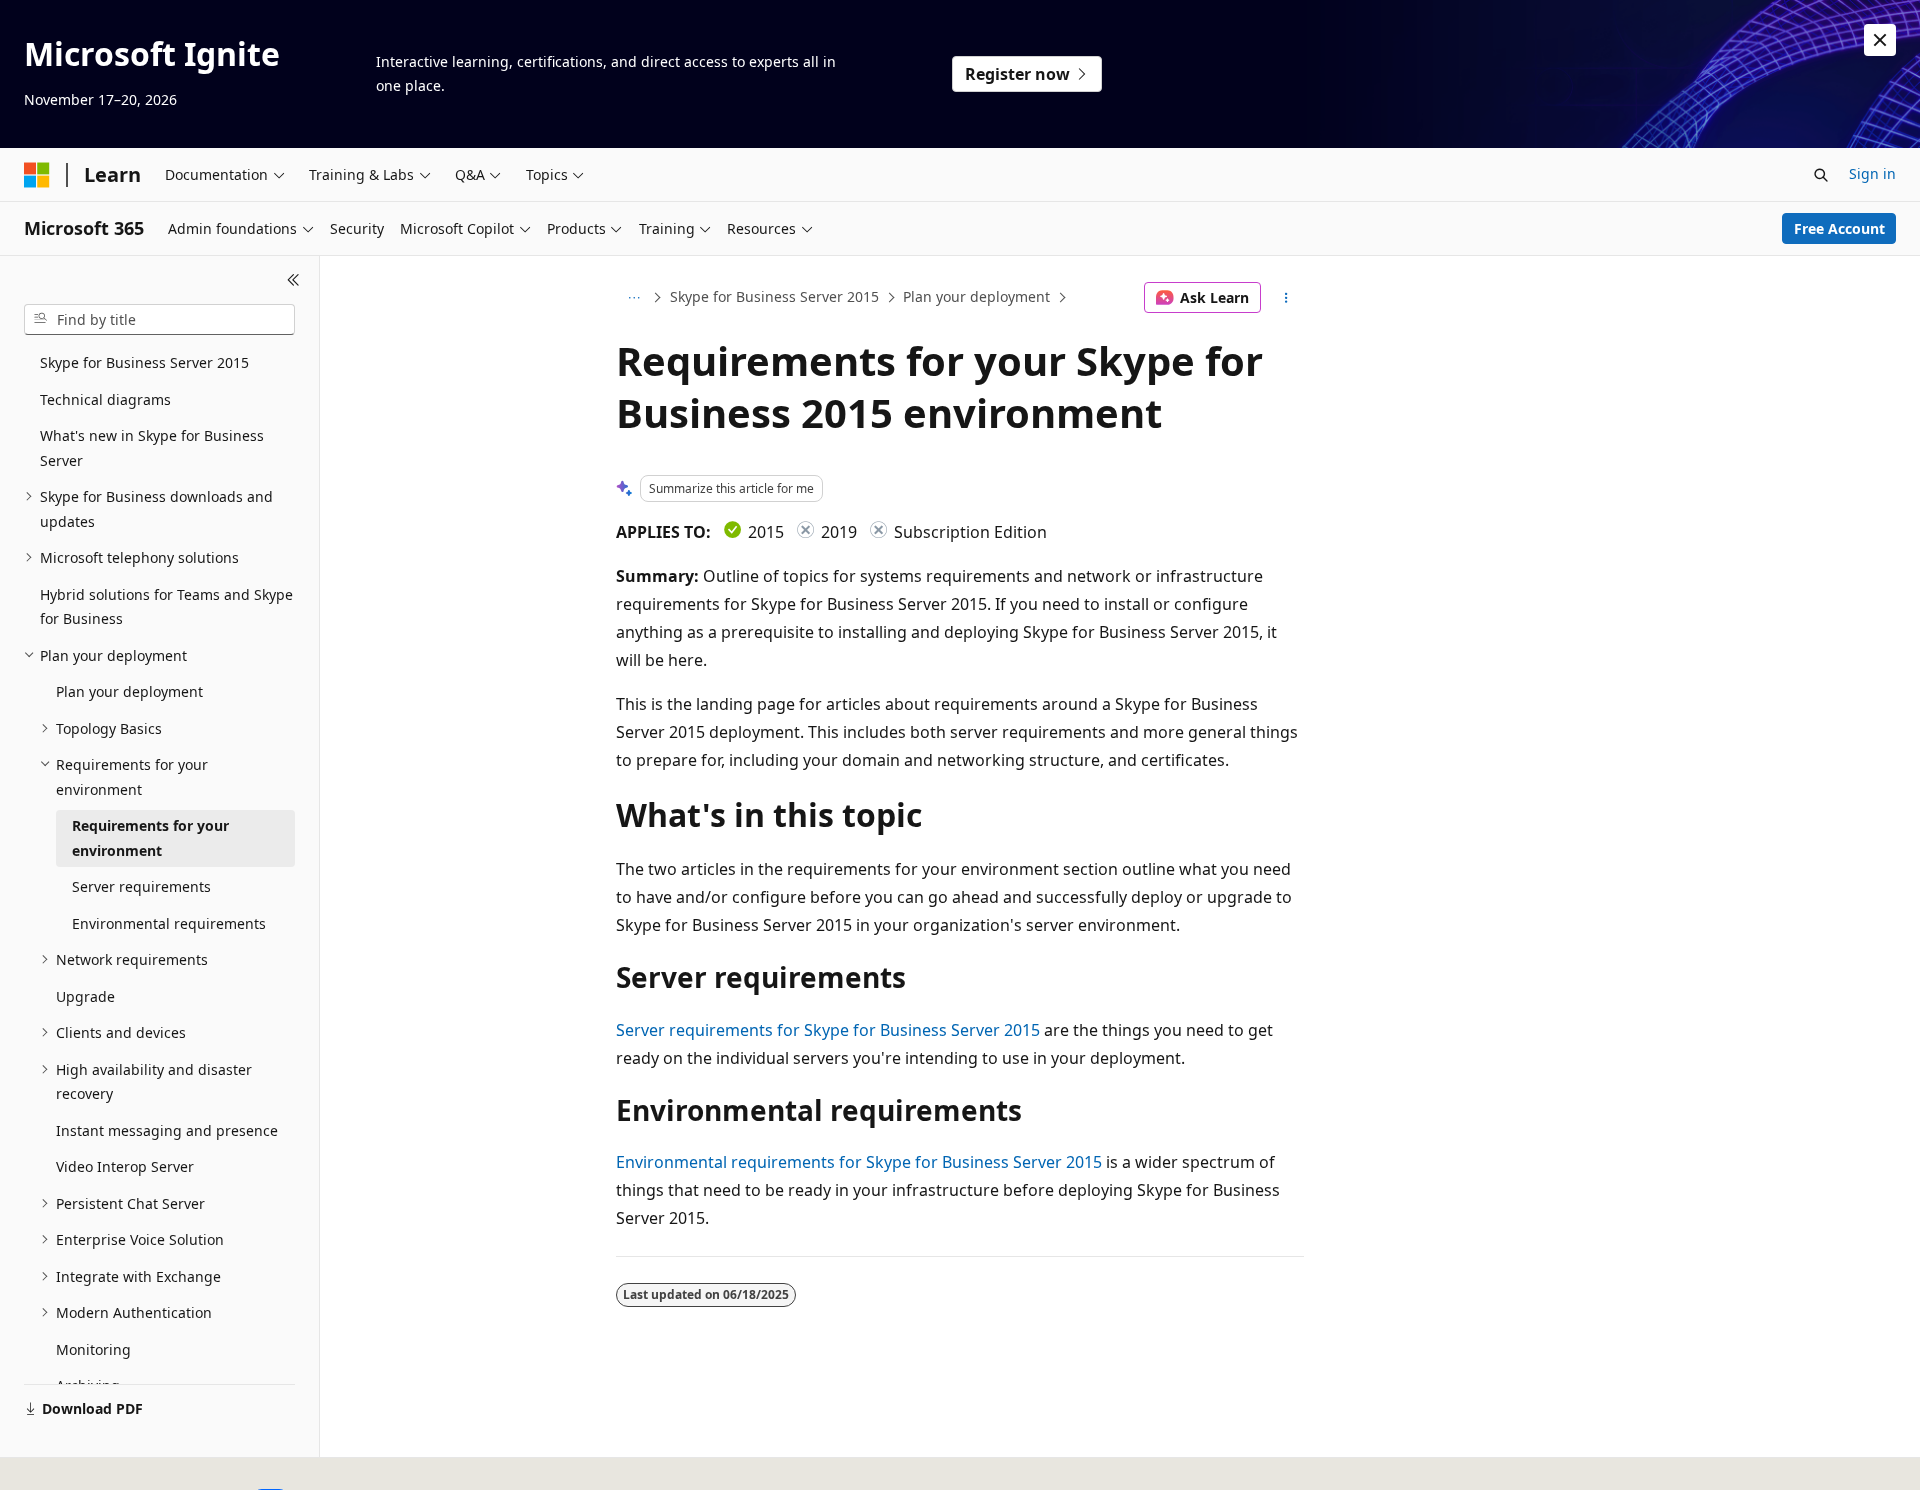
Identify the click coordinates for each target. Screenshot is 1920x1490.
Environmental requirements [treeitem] (169, 923)
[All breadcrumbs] (633, 298)
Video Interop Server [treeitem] (125, 1166)
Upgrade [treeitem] (85, 996)
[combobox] (159, 320)
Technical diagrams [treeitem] (105, 399)
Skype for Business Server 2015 (774, 296)
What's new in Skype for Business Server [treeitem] (152, 448)
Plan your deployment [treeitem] (129, 691)
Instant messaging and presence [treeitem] (167, 1130)
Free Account (1839, 228)
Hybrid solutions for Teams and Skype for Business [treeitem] (166, 607)
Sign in (1872, 173)
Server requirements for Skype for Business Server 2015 (828, 1030)
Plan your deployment (976, 296)
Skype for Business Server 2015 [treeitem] (144, 362)
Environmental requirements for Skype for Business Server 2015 (859, 1162)
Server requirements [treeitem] (141, 886)
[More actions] (1286, 298)
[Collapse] (293, 280)
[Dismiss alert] (1880, 40)
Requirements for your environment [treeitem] (150, 838)
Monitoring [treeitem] (93, 1349)
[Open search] (1821, 175)
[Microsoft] (37, 175)
